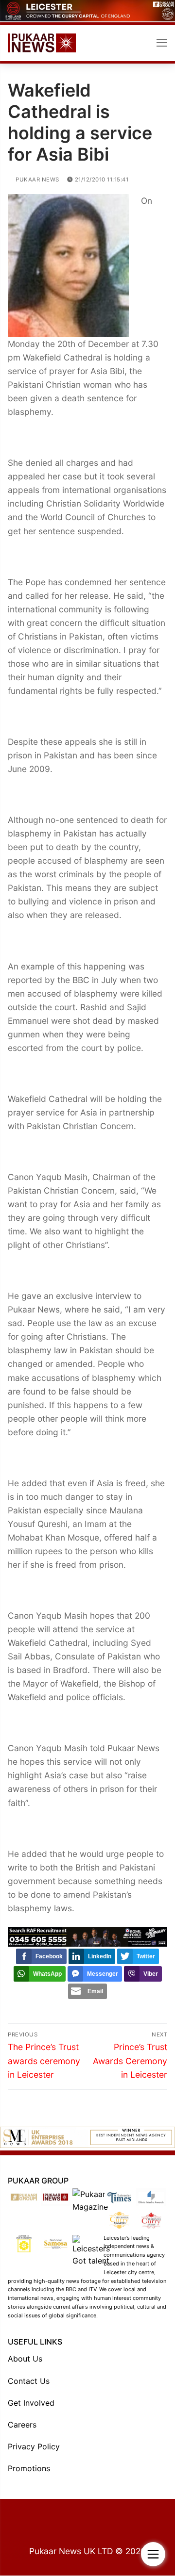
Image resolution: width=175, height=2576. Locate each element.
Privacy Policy (34, 2446)
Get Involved (31, 2403)
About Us (25, 2359)
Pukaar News (37, 180)
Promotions (29, 2468)
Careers (22, 2425)
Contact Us (29, 2381)
